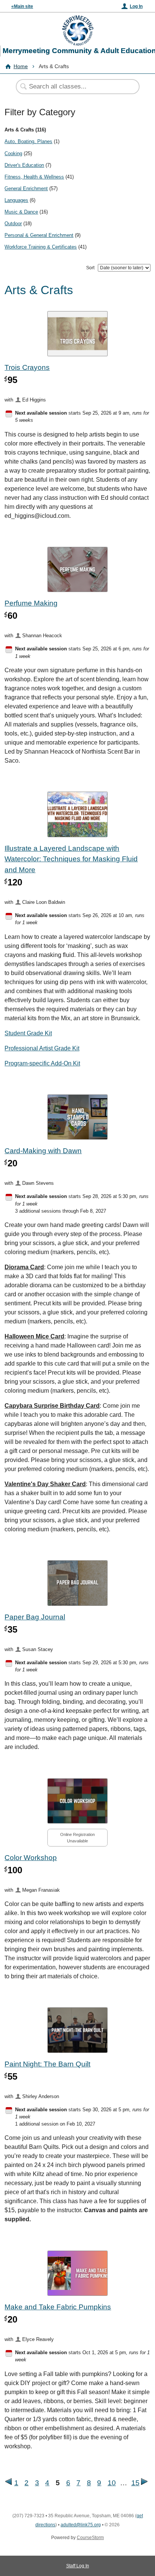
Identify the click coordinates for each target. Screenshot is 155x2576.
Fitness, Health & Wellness (34, 177)
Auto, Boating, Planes (28, 141)
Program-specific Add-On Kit (42, 1063)
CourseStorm (90, 2538)
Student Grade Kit (28, 1033)
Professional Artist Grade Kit (42, 1048)
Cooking (13, 153)
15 (135, 2483)
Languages (16, 200)
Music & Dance (21, 212)
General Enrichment (26, 188)
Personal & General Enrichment (39, 235)
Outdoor (13, 224)
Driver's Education (24, 165)
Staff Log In (78, 2566)
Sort (90, 268)
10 (112, 2483)
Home (21, 66)
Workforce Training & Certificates (41, 247)
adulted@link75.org (81, 2525)
